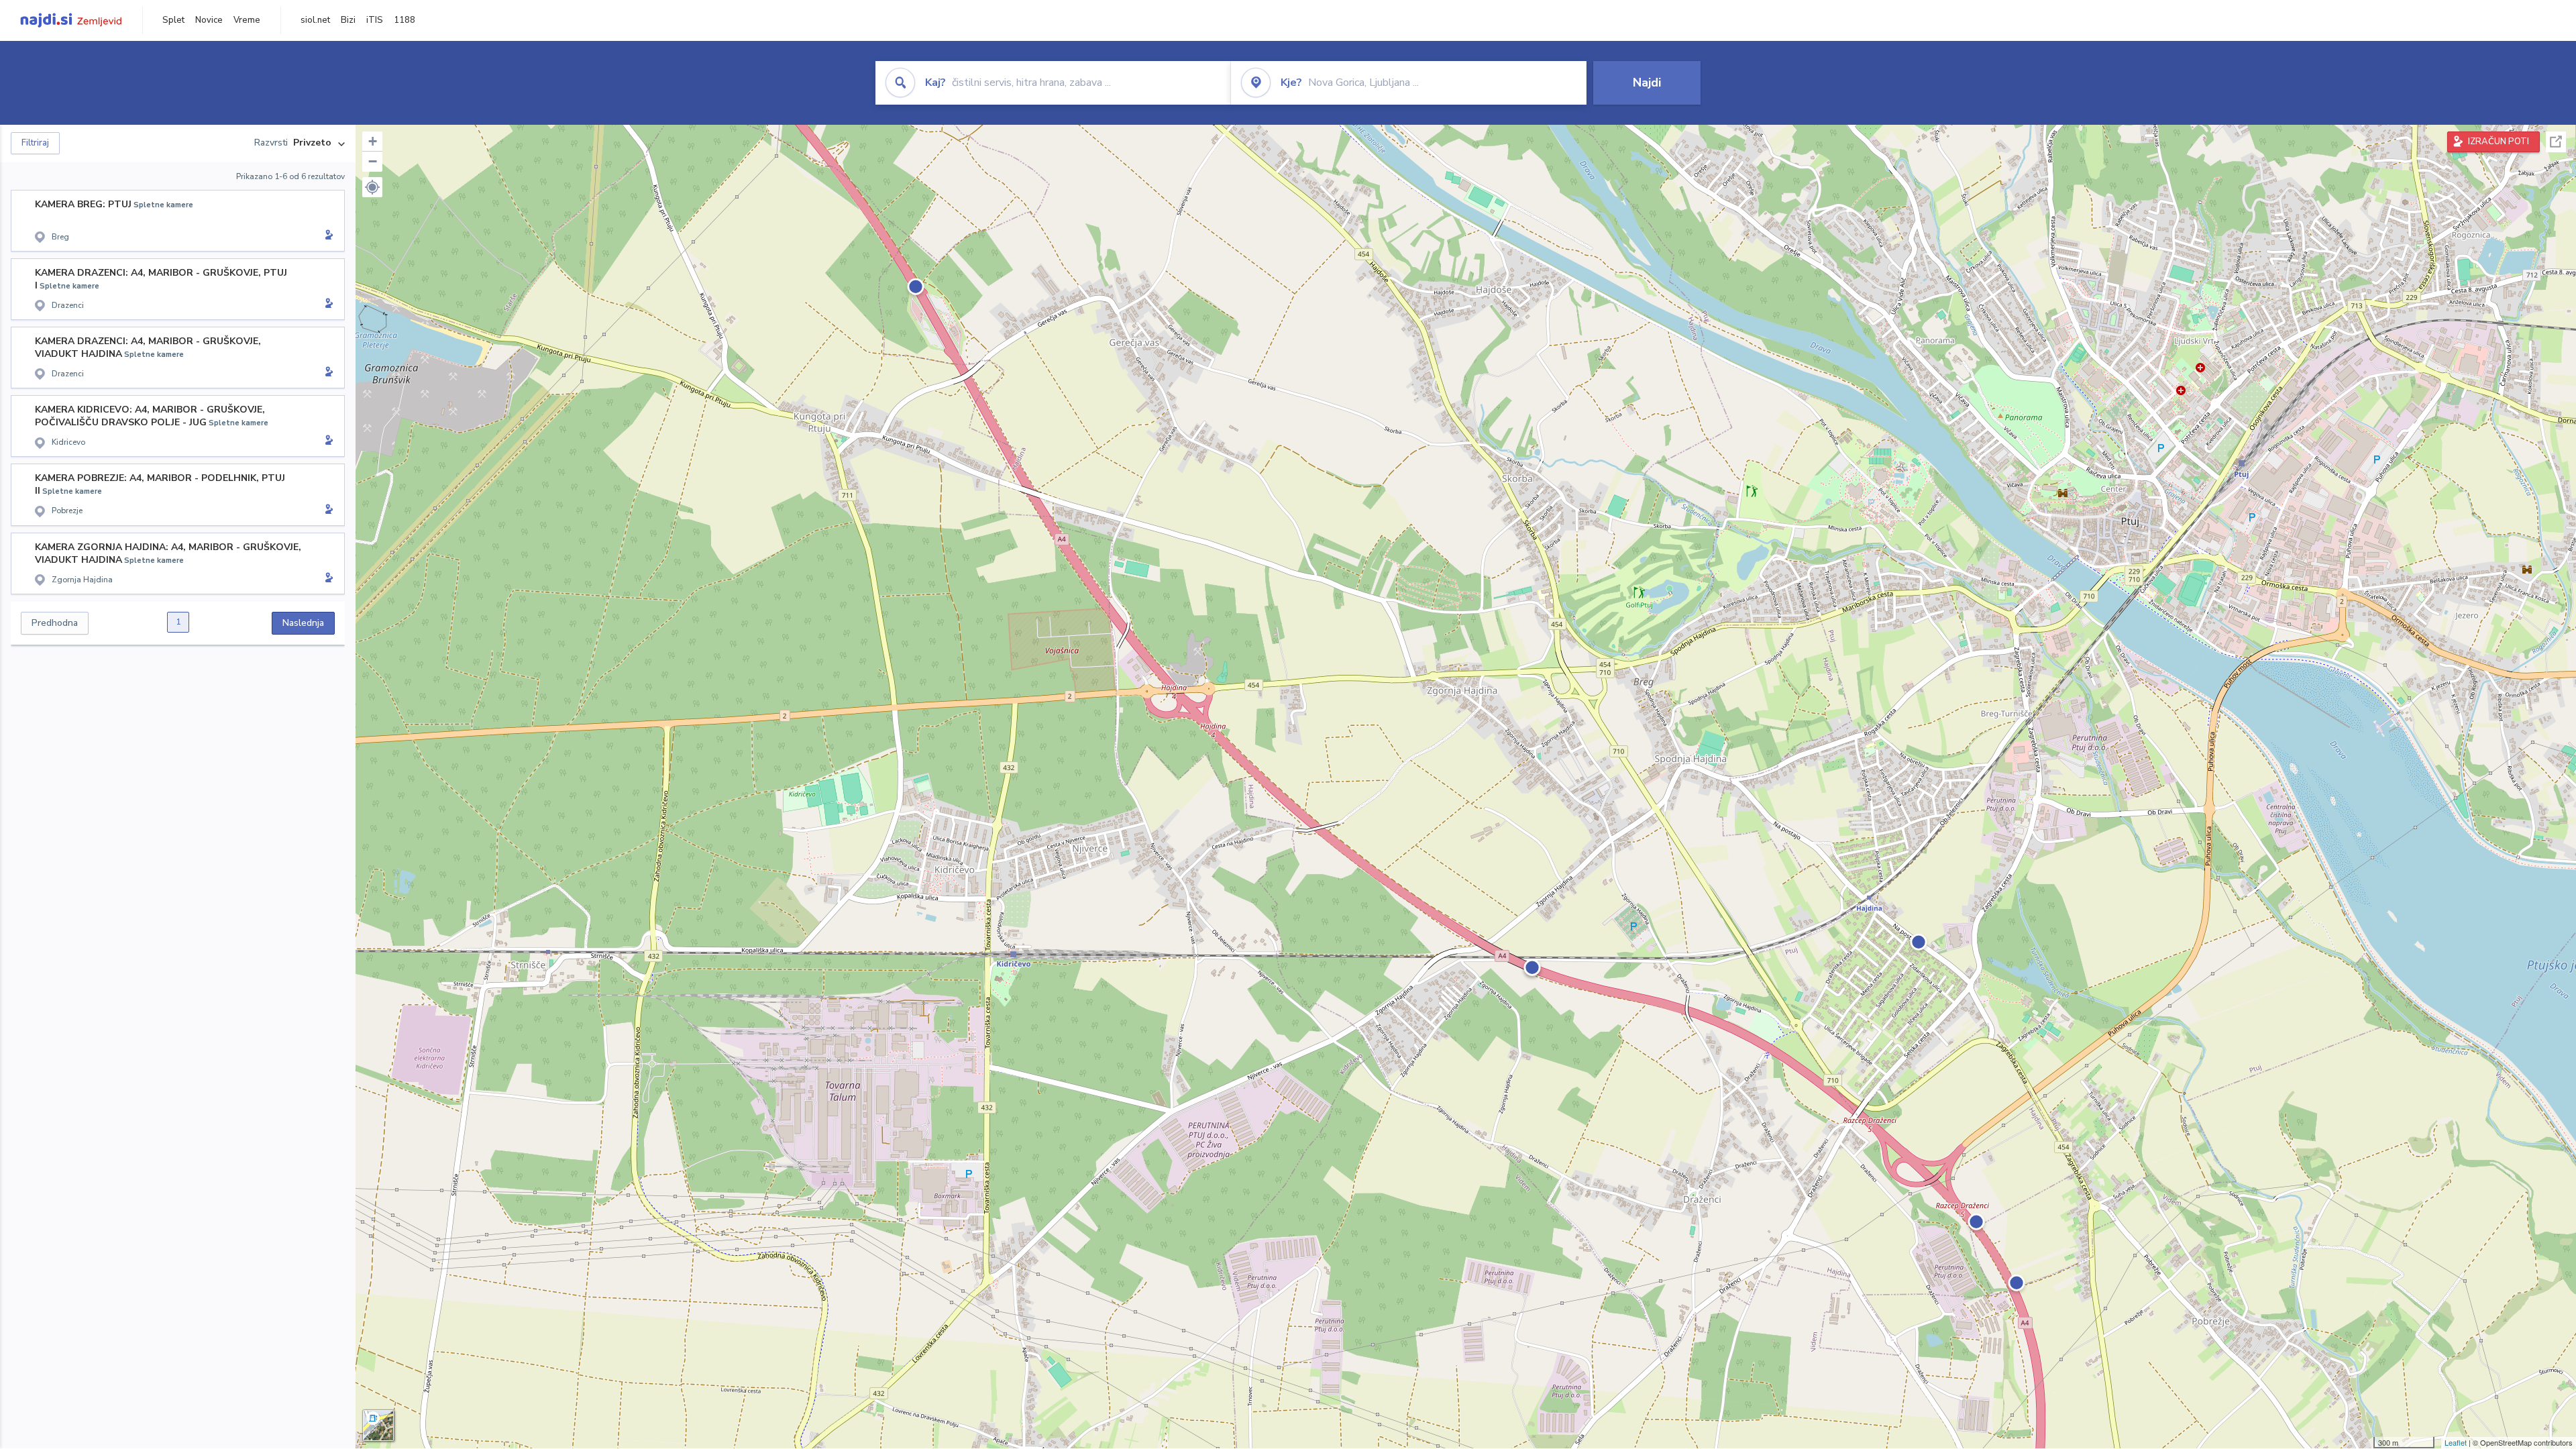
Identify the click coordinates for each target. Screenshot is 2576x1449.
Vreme (247, 20)
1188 (405, 20)
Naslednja (303, 623)
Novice (209, 20)
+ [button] (373, 141)
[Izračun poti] (327, 236)
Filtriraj (35, 143)
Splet (173, 20)
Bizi (348, 20)
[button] (372, 187)
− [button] (373, 161)
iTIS (375, 20)
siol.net (315, 20)
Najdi (1647, 83)
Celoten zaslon (2556, 142)
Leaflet (2456, 1442)
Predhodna (55, 623)
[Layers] (378, 1426)
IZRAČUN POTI (2499, 142)
